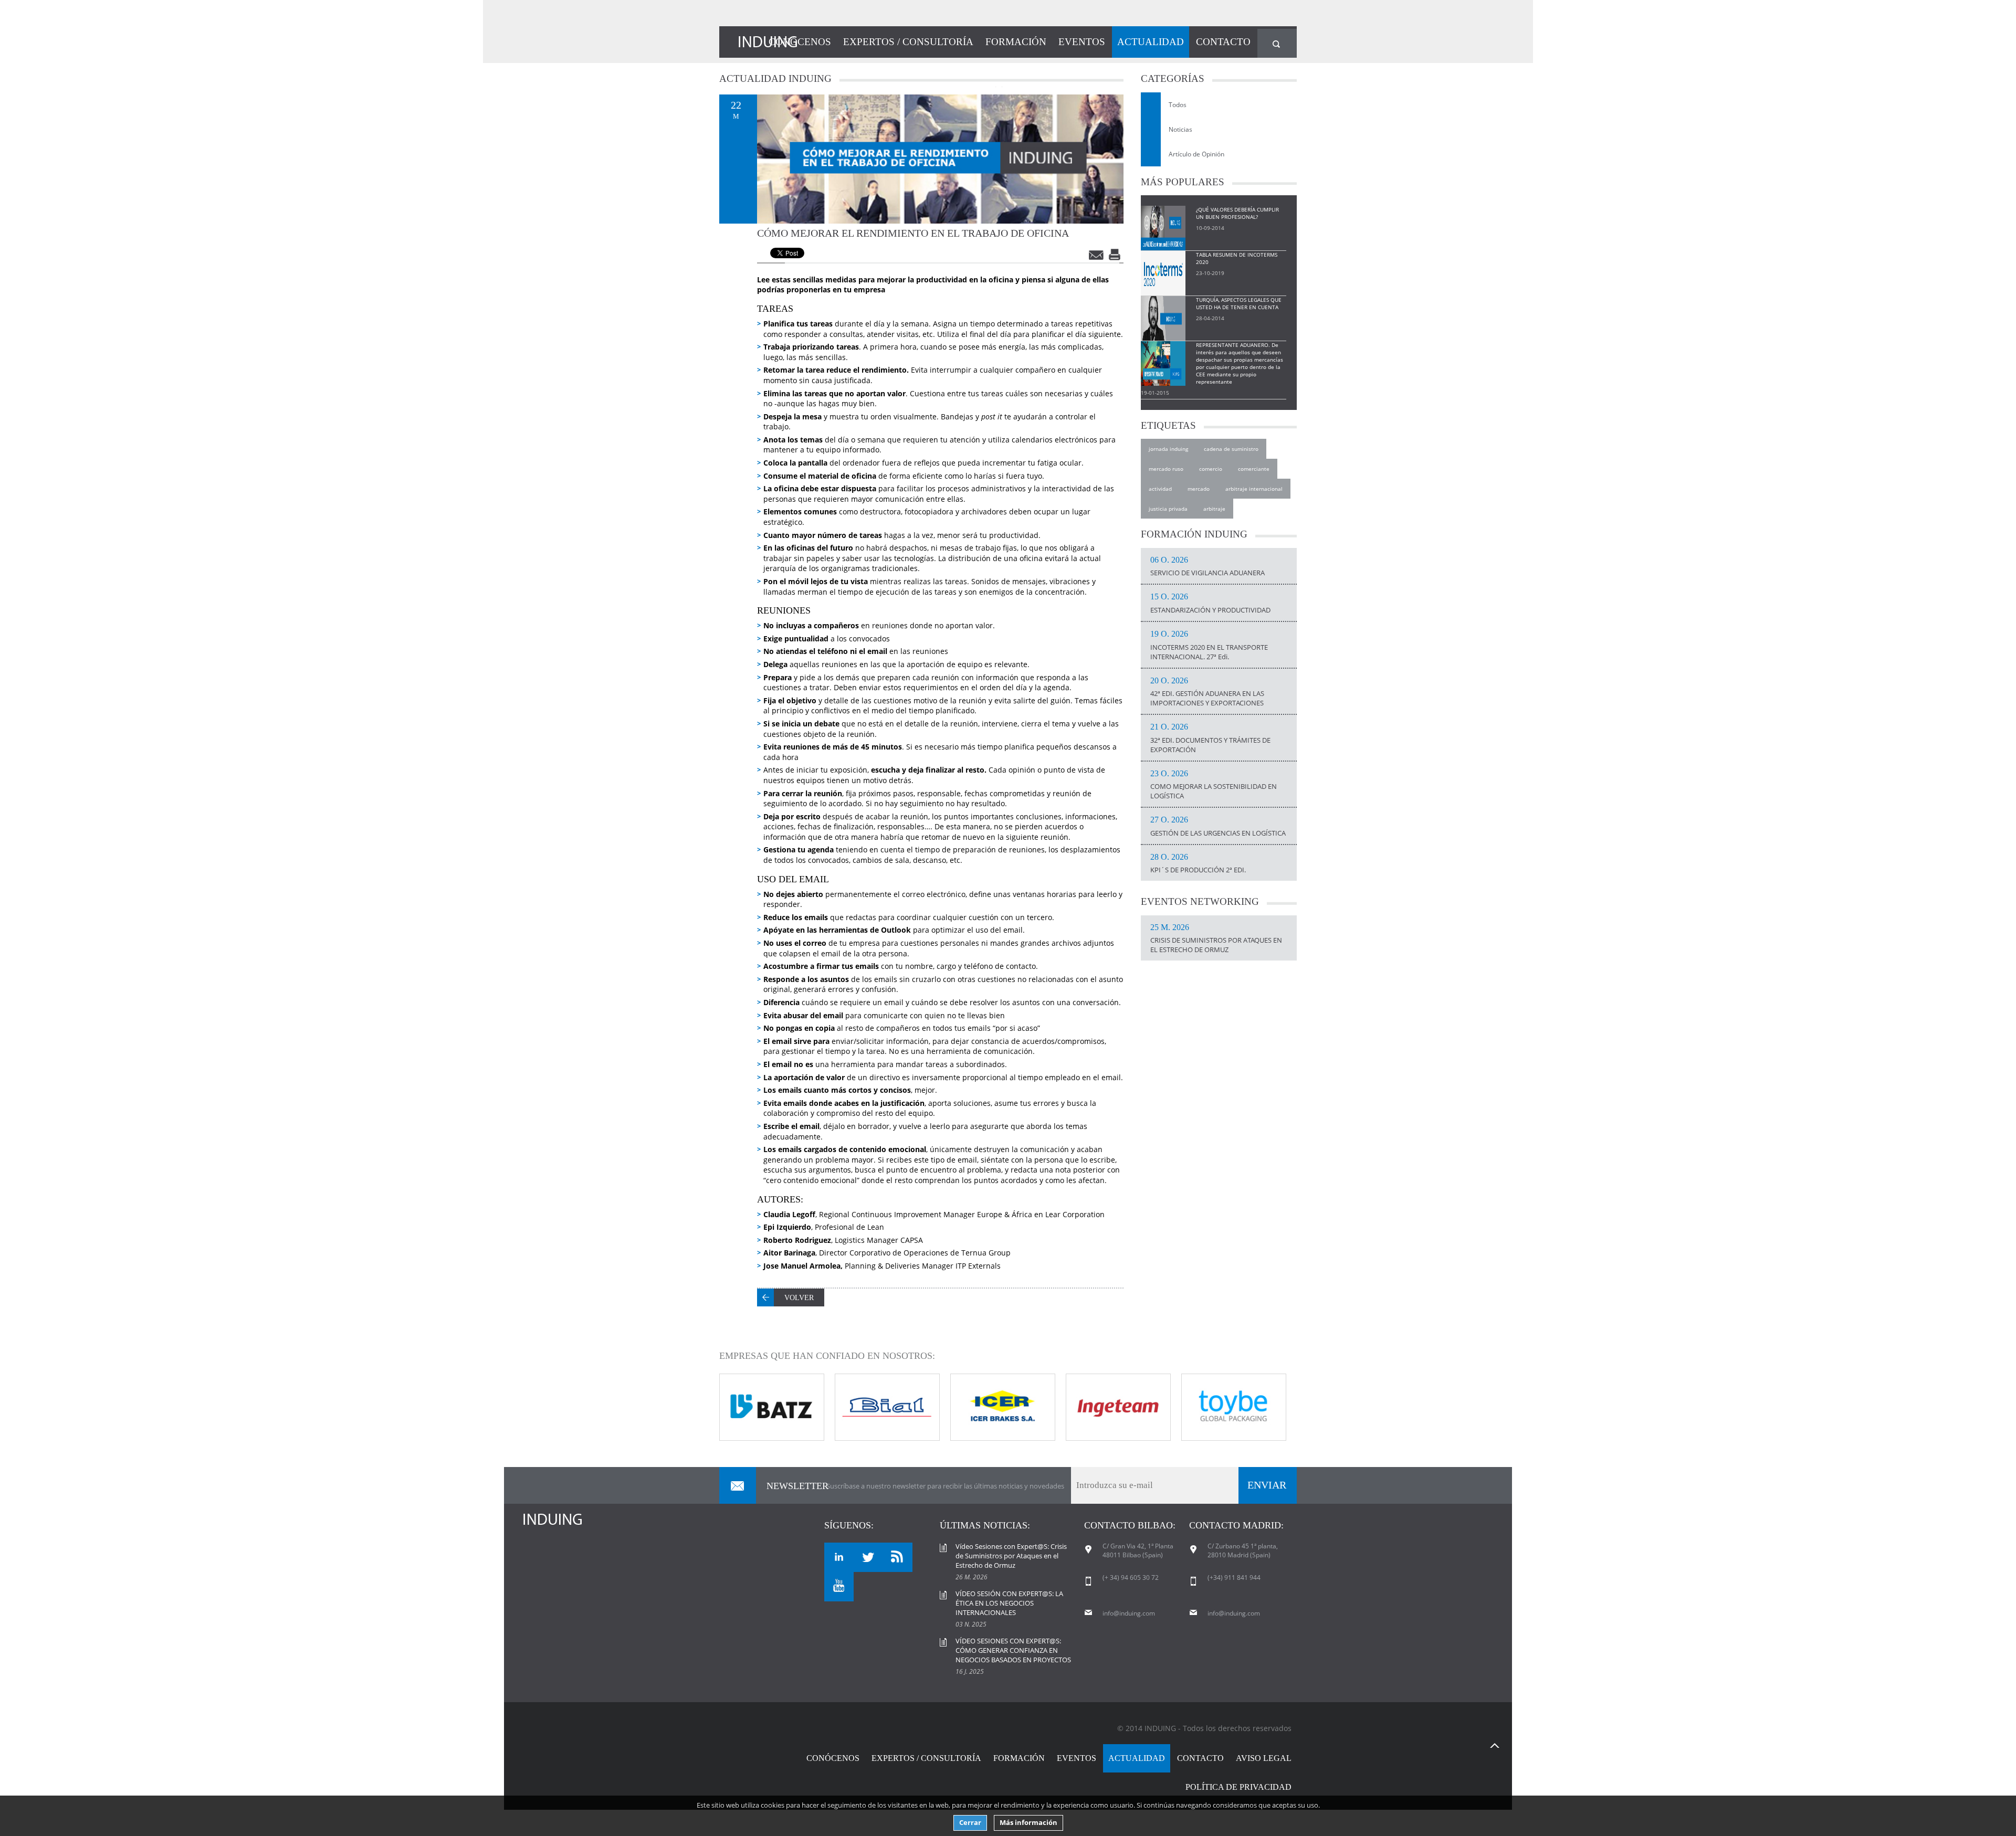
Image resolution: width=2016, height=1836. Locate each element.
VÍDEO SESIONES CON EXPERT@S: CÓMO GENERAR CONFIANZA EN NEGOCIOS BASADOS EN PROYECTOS (1013, 1650)
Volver (799, 1298)
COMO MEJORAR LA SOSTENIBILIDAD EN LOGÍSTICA (1214, 785)
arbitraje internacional (1254, 489)
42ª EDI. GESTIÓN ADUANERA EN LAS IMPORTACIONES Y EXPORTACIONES (1207, 692)
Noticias (1180, 129)
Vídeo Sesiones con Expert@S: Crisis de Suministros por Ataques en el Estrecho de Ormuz (1011, 1556)
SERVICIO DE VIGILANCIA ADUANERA (1207, 567)
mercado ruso (1166, 469)
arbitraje (1214, 509)
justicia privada (1168, 509)
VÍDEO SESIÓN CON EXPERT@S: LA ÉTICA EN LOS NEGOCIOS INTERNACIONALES (1009, 1603)
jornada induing (1168, 449)
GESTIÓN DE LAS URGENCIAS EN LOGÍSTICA (1218, 827)
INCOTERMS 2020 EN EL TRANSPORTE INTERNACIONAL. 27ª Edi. (1209, 646)
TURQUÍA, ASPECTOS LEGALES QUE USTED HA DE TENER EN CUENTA (1239, 303)
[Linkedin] (839, 1557)
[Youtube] (839, 1587)
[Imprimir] (1116, 255)
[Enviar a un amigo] (1097, 255)
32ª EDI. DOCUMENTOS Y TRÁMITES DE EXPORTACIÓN (1210, 738)
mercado (1199, 489)
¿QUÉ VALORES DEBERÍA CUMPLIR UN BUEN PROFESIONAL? (1237, 213)
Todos (1178, 105)
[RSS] (898, 1557)
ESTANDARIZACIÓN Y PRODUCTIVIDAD (1210, 604)
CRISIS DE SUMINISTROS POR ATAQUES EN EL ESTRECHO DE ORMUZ (1216, 939)
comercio (1211, 469)
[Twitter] (868, 1557)
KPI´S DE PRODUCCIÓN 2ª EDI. (1198, 864)
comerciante (1254, 469)
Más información (1028, 1823)
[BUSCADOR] (1277, 43)
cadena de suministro (1231, 449)
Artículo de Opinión (1196, 154)
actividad (1160, 489)
